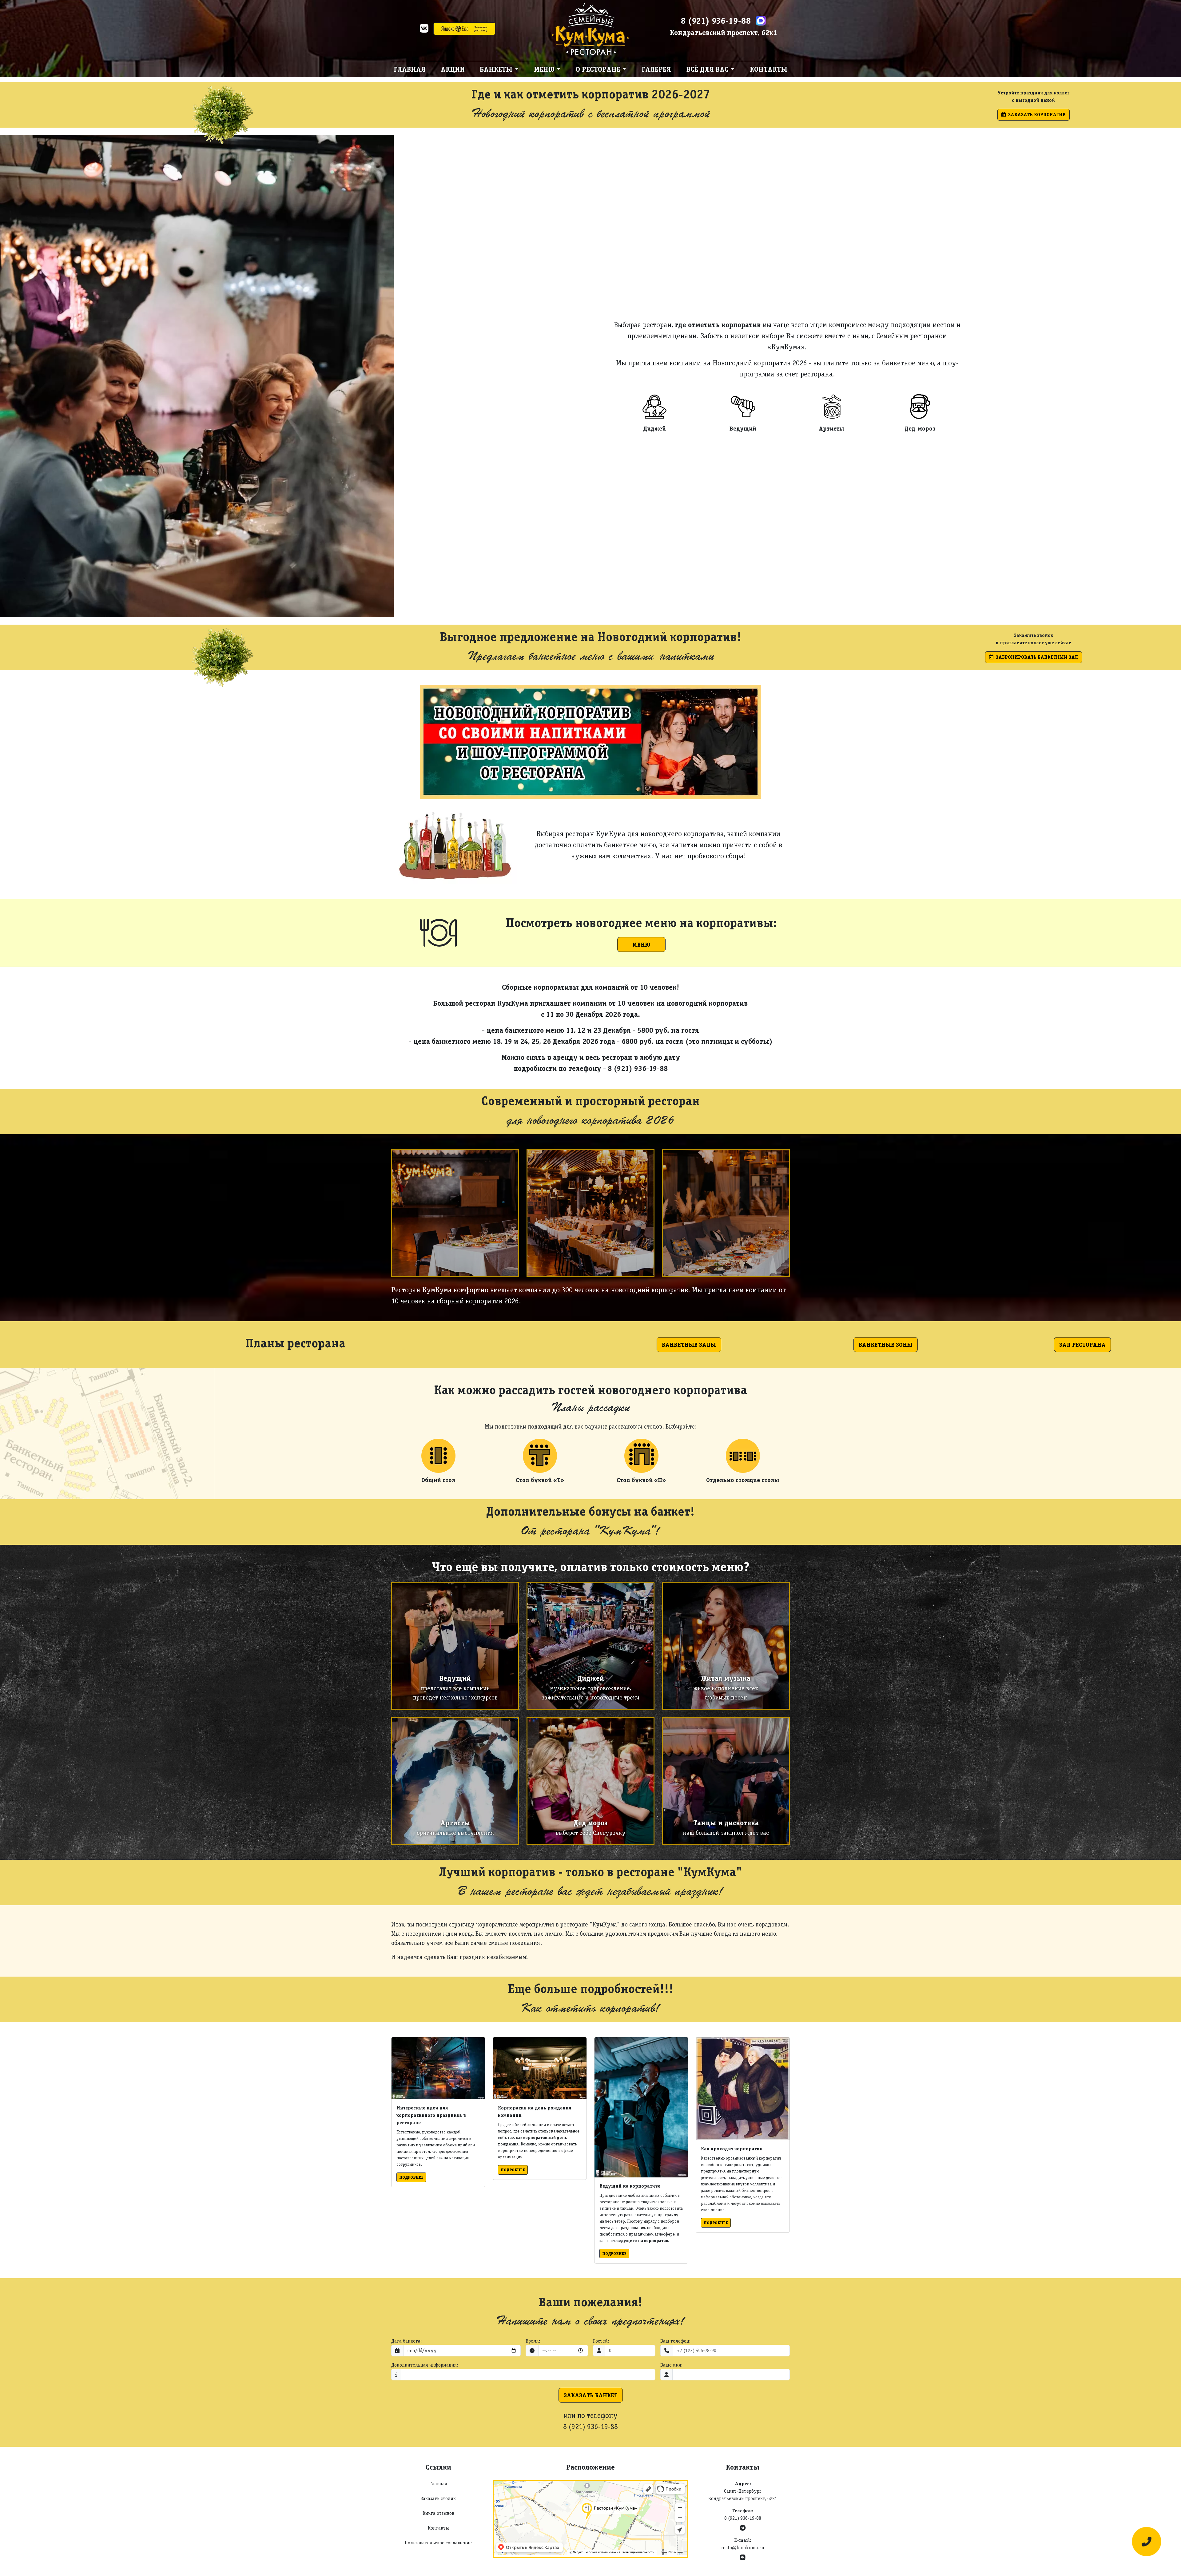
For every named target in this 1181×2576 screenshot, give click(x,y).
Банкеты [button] (496, 69)
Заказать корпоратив (1037, 115)
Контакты (769, 69)
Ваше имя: (671, 2365)
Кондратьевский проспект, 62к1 (724, 32)
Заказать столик (438, 2498)
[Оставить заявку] (1147, 2542)
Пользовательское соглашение (438, 2543)
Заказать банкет (591, 2395)
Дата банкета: (406, 2341)
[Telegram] (743, 2528)
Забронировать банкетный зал (1037, 657)
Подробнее (411, 2177)
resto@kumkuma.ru (743, 2548)
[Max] (761, 21)
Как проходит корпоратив (732, 2149)
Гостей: (601, 2341)
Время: (533, 2341)
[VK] (424, 30)
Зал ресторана (1082, 1345)
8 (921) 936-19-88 (716, 21)
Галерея (656, 69)
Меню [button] (544, 69)
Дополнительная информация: (425, 2365)
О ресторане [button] (598, 69)
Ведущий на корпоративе (630, 2186)
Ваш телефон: (675, 2341)
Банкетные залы (689, 1345)
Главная (410, 69)
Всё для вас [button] (708, 69)
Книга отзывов (438, 2513)
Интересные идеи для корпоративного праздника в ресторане (431, 2115)
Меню (641, 944)
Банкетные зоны (886, 1345)
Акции (453, 69)
